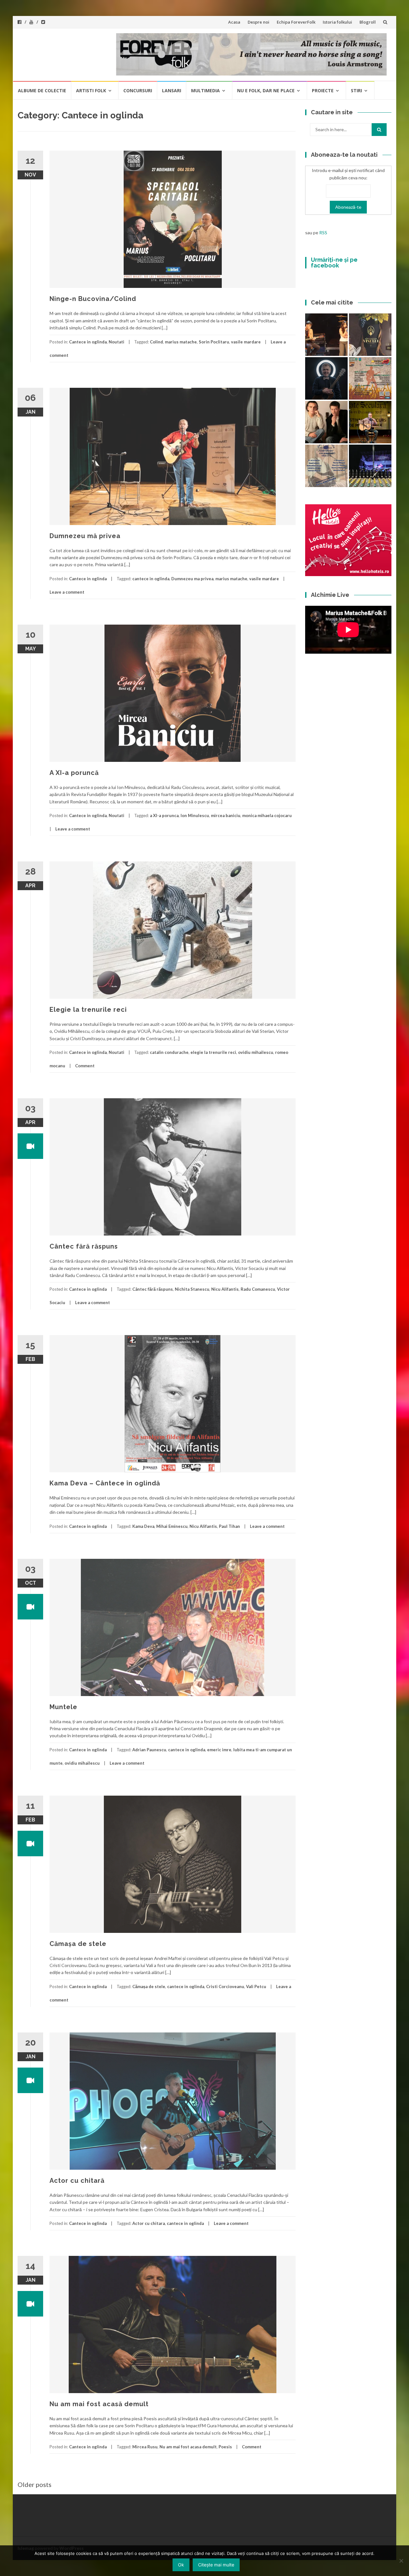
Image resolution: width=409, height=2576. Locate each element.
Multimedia (205, 90)
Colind (156, 342)
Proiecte (323, 90)
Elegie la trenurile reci (88, 1010)
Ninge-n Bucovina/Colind (93, 299)
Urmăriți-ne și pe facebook (334, 263)
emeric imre (219, 1750)
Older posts (35, 2484)
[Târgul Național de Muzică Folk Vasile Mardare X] (326, 466)
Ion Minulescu (195, 815)
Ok (181, 2565)
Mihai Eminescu (172, 1526)
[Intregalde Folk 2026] (370, 466)
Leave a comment (67, 592)
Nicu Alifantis (225, 1289)
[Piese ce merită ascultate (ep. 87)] (370, 422)
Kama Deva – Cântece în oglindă (105, 1483)
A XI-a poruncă (74, 773)
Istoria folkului (337, 22)
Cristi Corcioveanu (225, 1986)
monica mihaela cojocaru (267, 815)
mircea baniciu (226, 815)
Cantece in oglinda (88, 342)
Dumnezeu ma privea (192, 579)
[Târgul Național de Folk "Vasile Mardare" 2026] (370, 378)
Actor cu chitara (149, 2223)
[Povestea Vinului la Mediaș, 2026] (370, 335)
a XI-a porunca (164, 815)
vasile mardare (246, 342)
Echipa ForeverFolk (296, 22)
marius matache (181, 342)
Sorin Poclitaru (214, 342)
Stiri (356, 90)
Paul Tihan (229, 1526)
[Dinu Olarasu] (326, 378)
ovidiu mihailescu (256, 1052)
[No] (401, 2561)
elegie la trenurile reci (213, 1052)
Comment (85, 1066)
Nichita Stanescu (192, 1289)
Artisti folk (91, 90)
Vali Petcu (256, 1986)
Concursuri (138, 90)
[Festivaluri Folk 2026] (326, 335)
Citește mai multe (216, 2565)
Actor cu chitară (77, 2181)
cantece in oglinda (151, 579)
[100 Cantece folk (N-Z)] (326, 422)
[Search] (379, 130)
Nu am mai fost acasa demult (188, 2447)
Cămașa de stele (78, 1944)
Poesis (225, 2447)
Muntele (63, 1707)
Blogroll (368, 22)
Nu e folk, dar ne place (266, 90)
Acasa (234, 22)
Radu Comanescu (258, 1289)
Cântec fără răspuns (84, 1246)
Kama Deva (143, 1526)
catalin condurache (169, 1052)
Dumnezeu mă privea (85, 536)
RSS (323, 233)
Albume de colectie (42, 90)
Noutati (116, 342)
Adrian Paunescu (149, 1750)
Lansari (172, 90)
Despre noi (259, 22)
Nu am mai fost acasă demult (99, 2404)
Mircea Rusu (145, 2447)
